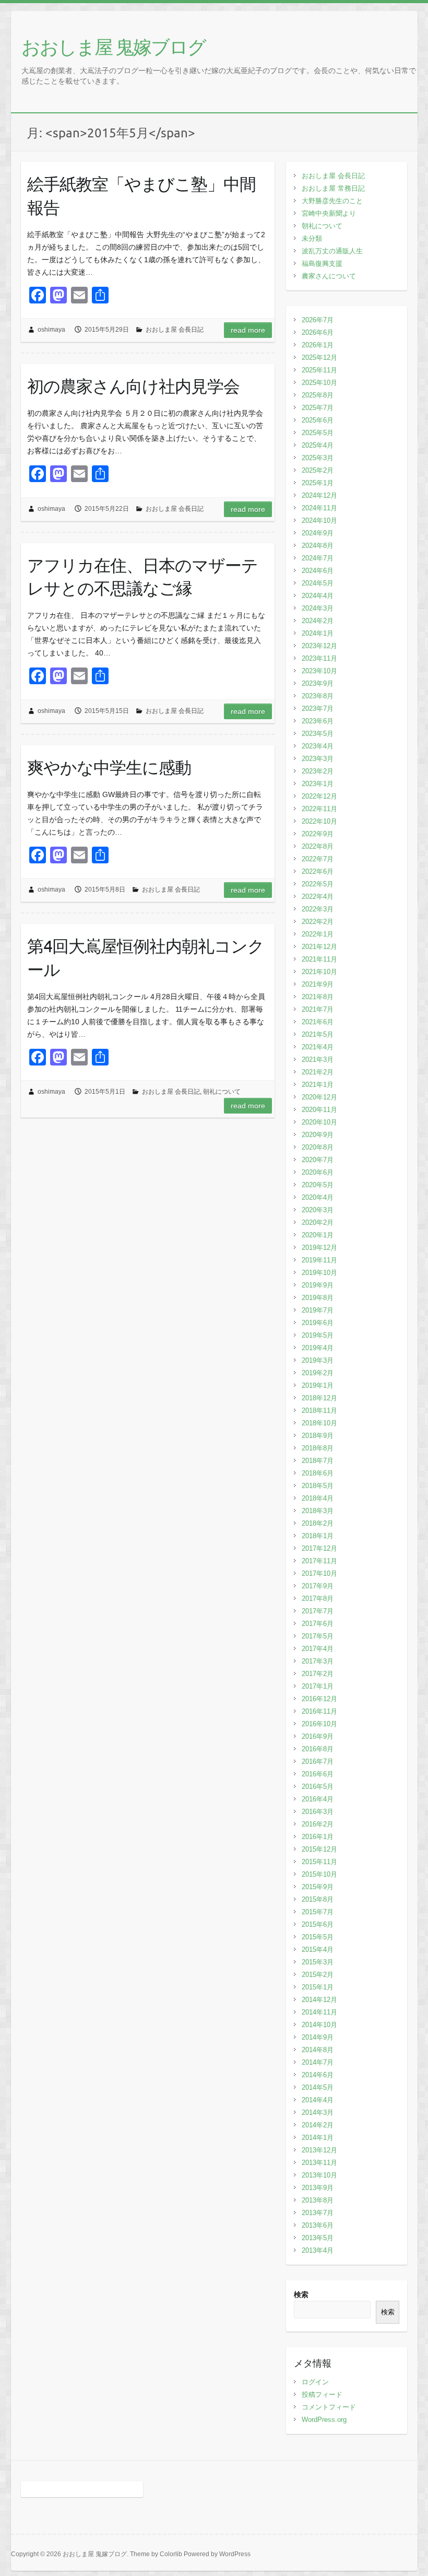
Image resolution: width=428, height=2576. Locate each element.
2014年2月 (318, 2125)
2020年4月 (318, 1197)
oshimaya (51, 330)
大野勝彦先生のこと (332, 201)
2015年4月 (318, 1949)
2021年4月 (318, 1047)
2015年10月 (319, 1874)
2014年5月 (318, 2087)
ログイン (315, 2382)
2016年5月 (318, 1787)
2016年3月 (318, 1812)
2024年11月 (319, 508)
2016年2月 (318, 1824)
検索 (301, 2294)
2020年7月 (318, 1160)
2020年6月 (318, 1172)
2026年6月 (318, 332)
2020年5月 (318, 1185)
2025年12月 (319, 358)
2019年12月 (319, 1248)
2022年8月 (318, 846)
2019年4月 (318, 1348)
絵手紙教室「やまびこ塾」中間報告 (141, 195)
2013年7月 (318, 2213)
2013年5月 (318, 2238)
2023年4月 (318, 746)
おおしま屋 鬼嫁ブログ (114, 46)
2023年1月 (318, 784)
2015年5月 (318, 1937)
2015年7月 (318, 1912)
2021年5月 (318, 1034)
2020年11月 (319, 1110)
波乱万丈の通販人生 (332, 251)
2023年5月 (318, 734)
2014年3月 (318, 2112)
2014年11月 (319, 2012)
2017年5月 (318, 1636)
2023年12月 (319, 646)
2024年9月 (318, 533)
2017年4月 (318, 1649)
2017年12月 (319, 1548)
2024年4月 (318, 596)
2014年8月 (318, 2050)
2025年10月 (319, 383)
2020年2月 (318, 1222)
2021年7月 (318, 1009)
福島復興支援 (322, 264)
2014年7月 (318, 2062)
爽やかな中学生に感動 (109, 767)
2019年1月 (318, 1385)
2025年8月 (318, 395)
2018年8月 (318, 1448)
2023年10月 (319, 671)
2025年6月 (318, 420)
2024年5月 (318, 583)
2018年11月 (319, 1410)
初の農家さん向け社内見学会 (133, 386)
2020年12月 (319, 1097)
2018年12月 (319, 1398)
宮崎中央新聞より (329, 213)
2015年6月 (318, 1924)
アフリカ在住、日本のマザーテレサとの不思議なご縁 (142, 577)
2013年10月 (319, 2175)
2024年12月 (319, 495)
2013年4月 (318, 2250)
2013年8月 (318, 2200)
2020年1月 (318, 1235)
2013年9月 (318, 2188)
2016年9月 (318, 1736)
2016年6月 (318, 1774)
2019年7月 (318, 1310)
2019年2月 (318, 1373)
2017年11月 (319, 1561)
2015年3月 (318, 1962)
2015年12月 (319, 1849)
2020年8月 (318, 1147)
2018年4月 (318, 1498)
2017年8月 (318, 1599)
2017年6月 (318, 1624)
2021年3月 (318, 1059)
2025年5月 (318, 433)
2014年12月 (319, 2000)
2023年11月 (319, 658)
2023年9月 (318, 683)
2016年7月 (318, 1761)
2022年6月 (318, 871)
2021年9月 (318, 984)
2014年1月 (318, 2138)
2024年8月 (318, 546)
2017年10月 (319, 1573)
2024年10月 (319, 520)
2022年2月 (318, 922)
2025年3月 (318, 458)
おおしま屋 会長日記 (175, 330)
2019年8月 (318, 1298)
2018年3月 (318, 1511)
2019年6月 (318, 1323)
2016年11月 (319, 1711)
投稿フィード (322, 2394)
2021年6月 (318, 1022)
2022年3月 (318, 909)
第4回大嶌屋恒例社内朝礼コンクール (146, 957)
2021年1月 (318, 1085)
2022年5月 (318, 884)
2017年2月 (318, 1674)
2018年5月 (318, 1486)
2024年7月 (318, 558)
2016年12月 (319, 1699)
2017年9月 (318, 1586)
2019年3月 (318, 1360)
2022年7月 (318, 859)
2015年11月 (319, 1862)
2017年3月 (318, 1661)
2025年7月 (318, 408)
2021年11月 (319, 959)
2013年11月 (319, 2163)
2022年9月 (318, 834)
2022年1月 (318, 934)
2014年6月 (318, 2075)
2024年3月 (318, 608)
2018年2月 (318, 1523)
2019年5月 (318, 1335)
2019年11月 (319, 1260)
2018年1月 (318, 1536)
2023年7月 (318, 709)
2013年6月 (318, 2225)
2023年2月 (318, 771)
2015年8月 (318, 1899)
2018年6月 (318, 1473)
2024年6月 (318, 571)
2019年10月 (319, 1273)
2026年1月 (318, 345)
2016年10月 (319, 1724)
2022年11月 (319, 809)
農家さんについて (329, 276)
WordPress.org (324, 2420)
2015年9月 (318, 1887)
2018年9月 (318, 1436)
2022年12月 (319, 796)
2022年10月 (319, 821)
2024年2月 (318, 621)
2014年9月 (318, 2037)
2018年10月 (319, 1423)
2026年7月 (318, 320)
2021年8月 (318, 997)
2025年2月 (318, 470)
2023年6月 (318, 721)
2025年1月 (318, 483)
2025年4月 (318, 445)
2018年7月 (318, 1461)
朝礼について (222, 1092)
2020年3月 (318, 1210)
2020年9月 (318, 1135)
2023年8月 (318, 696)
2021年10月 (319, 972)
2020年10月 (319, 1122)
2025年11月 (319, 370)
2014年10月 (319, 2025)
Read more (248, 330)
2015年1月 (318, 1987)
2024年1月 (318, 633)
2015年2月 (318, 1975)
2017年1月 (318, 1686)
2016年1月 (318, 1837)
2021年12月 (319, 947)
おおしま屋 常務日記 (333, 188)
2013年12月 (319, 2150)
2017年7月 (318, 1611)
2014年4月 (318, 2100)
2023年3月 (318, 759)
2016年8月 (318, 1749)
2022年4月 (318, 897)
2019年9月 (318, 1285)
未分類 (312, 238)
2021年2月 (318, 1072)
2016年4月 (318, 1799)
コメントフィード (329, 2407)
